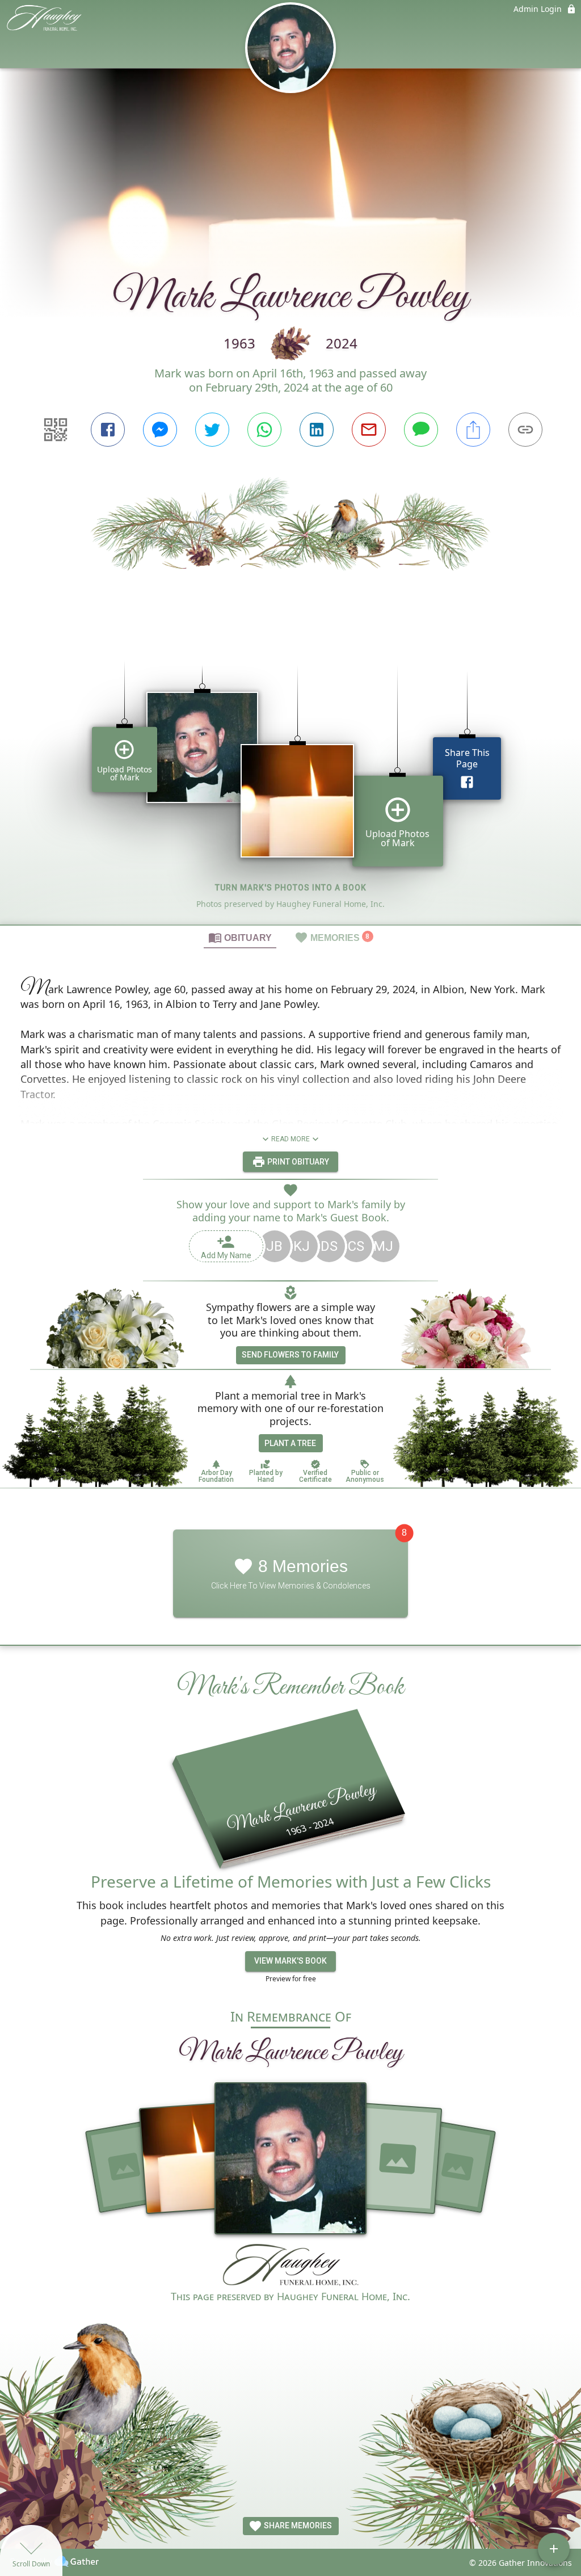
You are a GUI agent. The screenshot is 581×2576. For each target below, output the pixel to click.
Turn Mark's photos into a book (291, 888)
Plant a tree (290, 1443)
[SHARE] (473, 430)
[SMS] (421, 430)
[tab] (240, 937)
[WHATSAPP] (264, 430)
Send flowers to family (290, 1355)
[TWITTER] (212, 430)
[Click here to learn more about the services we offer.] (290, 2266)
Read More (290, 1139)
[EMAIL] (369, 430)
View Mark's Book (290, 1961)
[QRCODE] (56, 430)
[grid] (290, 776)
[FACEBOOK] (108, 430)
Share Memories (297, 2525)
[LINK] (525, 430)
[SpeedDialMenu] (554, 2549)
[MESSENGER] (160, 430)
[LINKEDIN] (317, 430)
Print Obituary (297, 1162)
